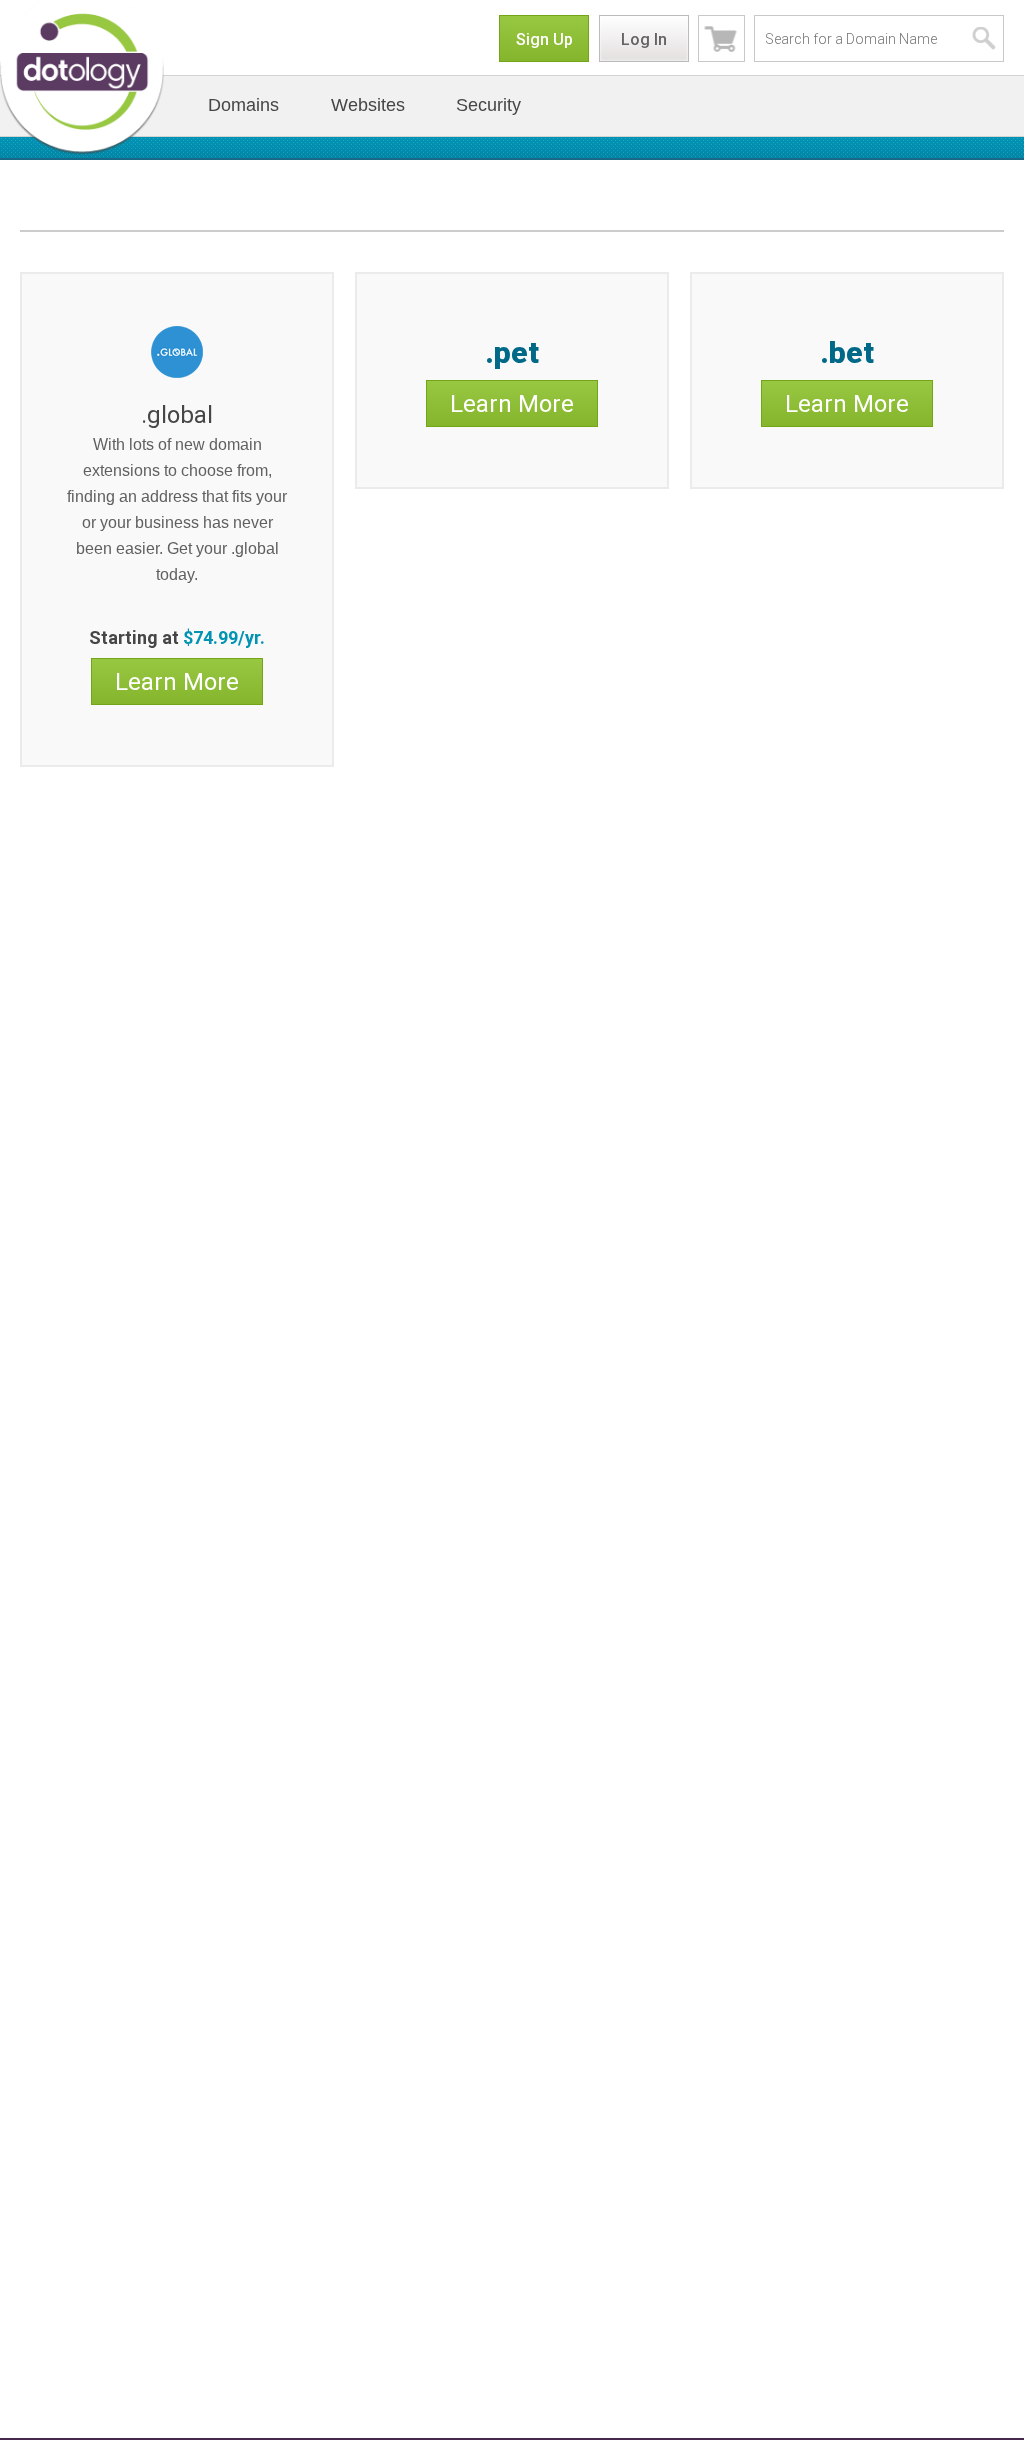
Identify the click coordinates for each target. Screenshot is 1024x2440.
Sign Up (544, 39)
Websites (368, 105)
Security (488, 105)
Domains (243, 105)
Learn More (177, 682)
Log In (644, 39)
